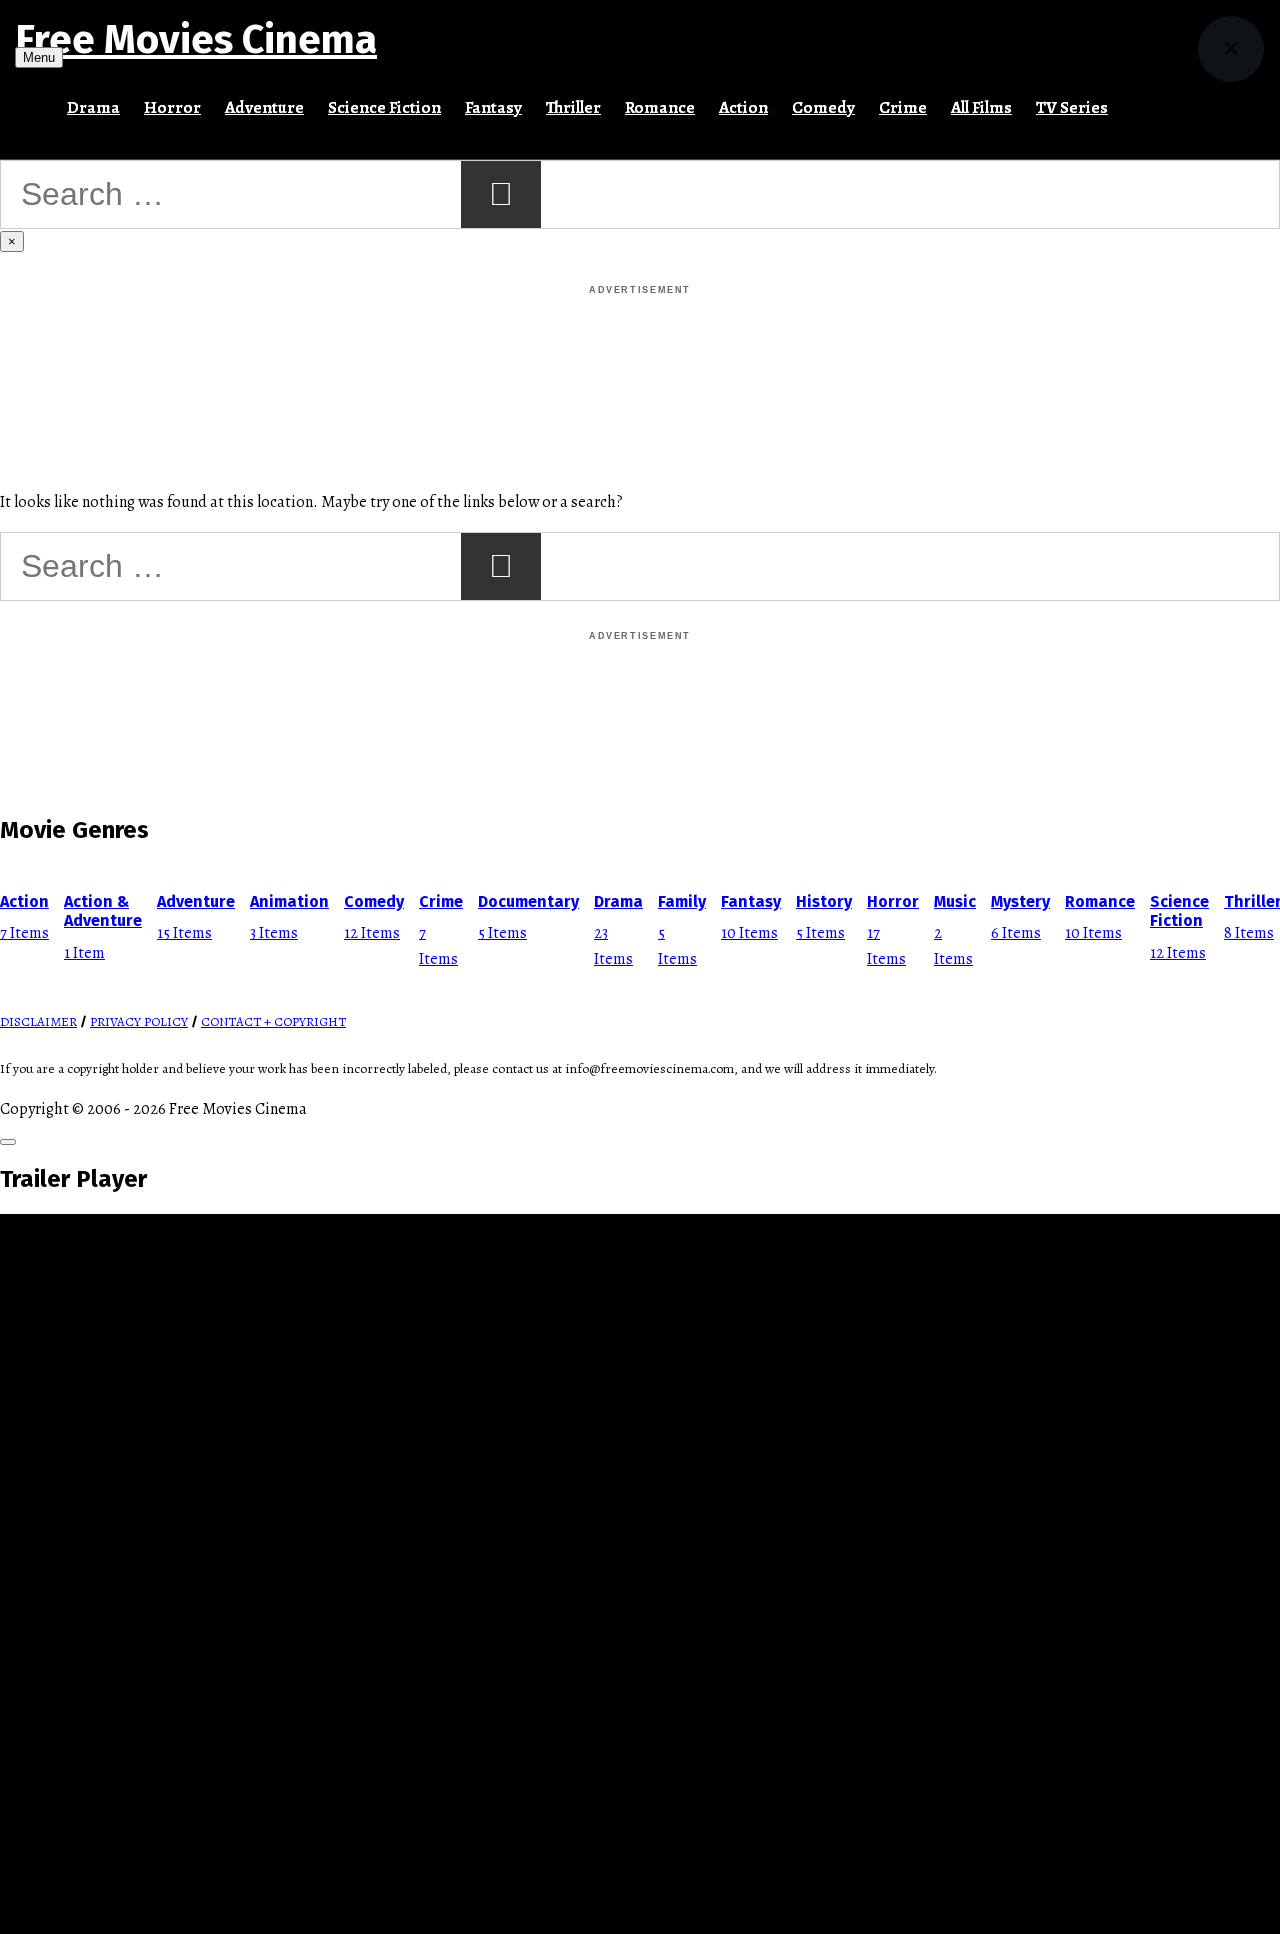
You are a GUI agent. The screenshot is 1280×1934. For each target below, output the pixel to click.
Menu (39, 57)
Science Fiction (384, 107)
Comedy (823, 107)
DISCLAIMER (38, 1022)
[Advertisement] (640, 344)
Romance (660, 107)
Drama (93, 107)
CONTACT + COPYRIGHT (273, 1022)
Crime (903, 107)
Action (743, 107)
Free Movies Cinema (196, 40)
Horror (172, 107)
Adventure (264, 107)
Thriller (573, 107)
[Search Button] (1132, 99)
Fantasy (493, 107)
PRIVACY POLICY (139, 1022)
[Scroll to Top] (8, 1142)
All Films (981, 107)
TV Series (1072, 107)
